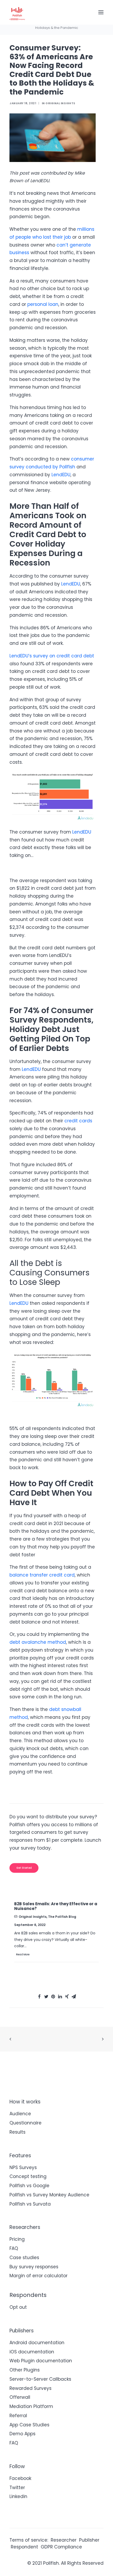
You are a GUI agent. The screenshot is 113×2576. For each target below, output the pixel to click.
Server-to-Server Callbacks (40, 2379)
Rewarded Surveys (30, 2388)
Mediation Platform (31, 2406)
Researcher (64, 2540)
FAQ (14, 2248)
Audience (20, 2114)
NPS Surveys (23, 2167)
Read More (23, 1954)
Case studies (24, 2258)
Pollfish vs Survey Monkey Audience (49, 2195)
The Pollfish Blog (62, 1917)
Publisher (89, 2540)
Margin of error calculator (38, 2276)
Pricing (17, 2239)
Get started (24, 1868)
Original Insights (60, 103)
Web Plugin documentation (41, 2361)
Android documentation (37, 2343)
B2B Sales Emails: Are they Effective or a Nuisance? (56, 1906)
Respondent (24, 2547)
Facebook (20, 2478)
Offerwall (20, 2397)
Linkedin (18, 2496)
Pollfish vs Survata (30, 2204)
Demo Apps (22, 2434)
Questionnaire (25, 2123)
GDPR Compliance (61, 2547)
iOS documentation (32, 2352)
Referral (18, 2416)
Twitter (17, 2488)
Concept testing (28, 2176)
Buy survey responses (34, 2267)
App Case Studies (29, 2425)
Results (17, 2132)
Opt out (18, 2307)
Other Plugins (25, 2370)
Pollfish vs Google (29, 2186)
